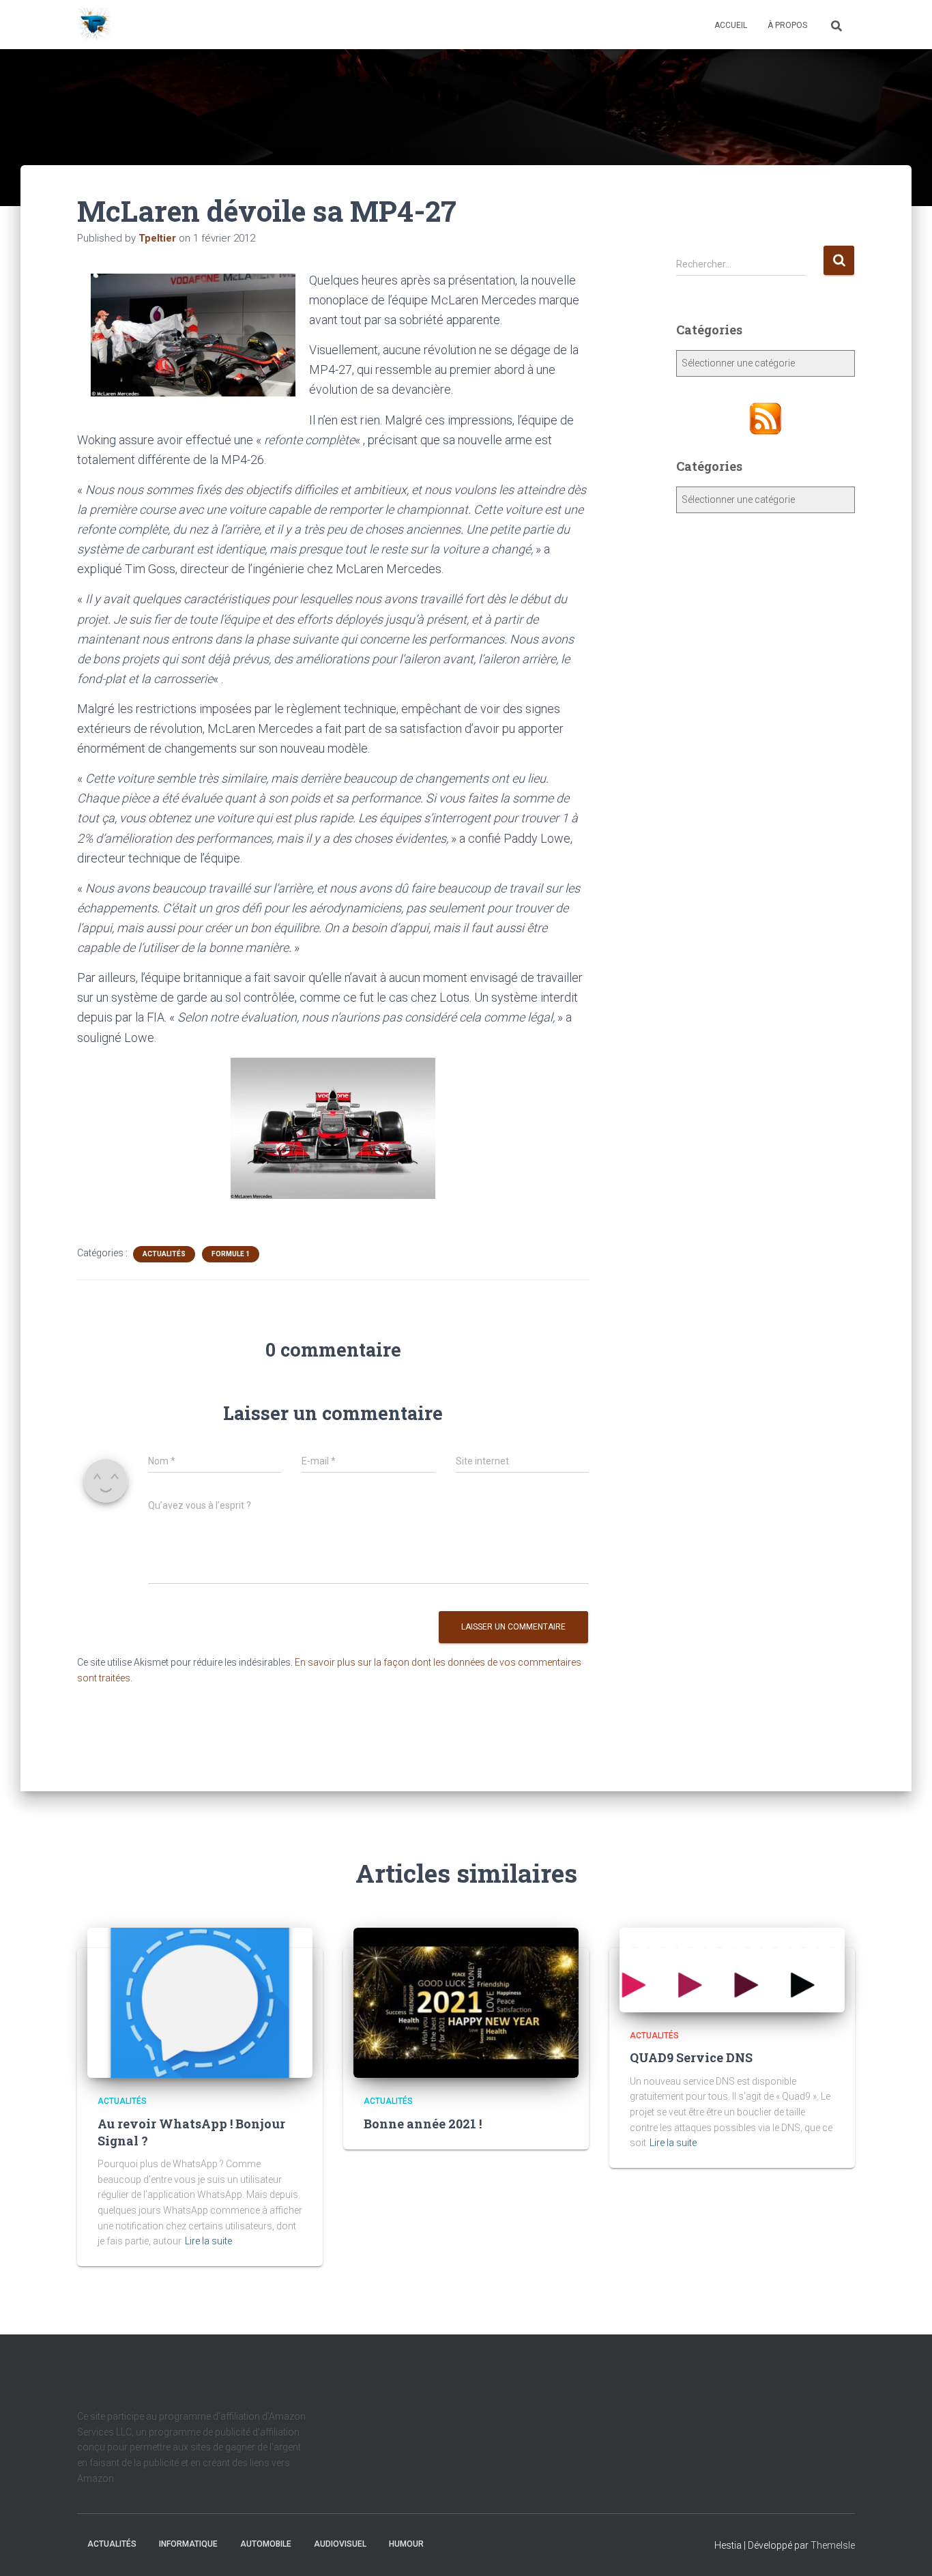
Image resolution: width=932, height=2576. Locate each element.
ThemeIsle (833, 2545)
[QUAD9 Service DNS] (732, 1969)
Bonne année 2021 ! (423, 2124)
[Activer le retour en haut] (905, 2549)
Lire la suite (208, 2241)
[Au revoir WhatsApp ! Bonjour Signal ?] (200, 2002)
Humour (406, 2544)
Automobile (266, 2544)
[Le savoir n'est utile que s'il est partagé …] (94, 25)
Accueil (731, 25)
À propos (787, 25)
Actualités (164, 1254)
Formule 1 (231, 1254)
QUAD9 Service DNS (691, 2057)
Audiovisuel (340, 2544)
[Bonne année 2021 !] (466, 2002)
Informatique (188, 2544)
